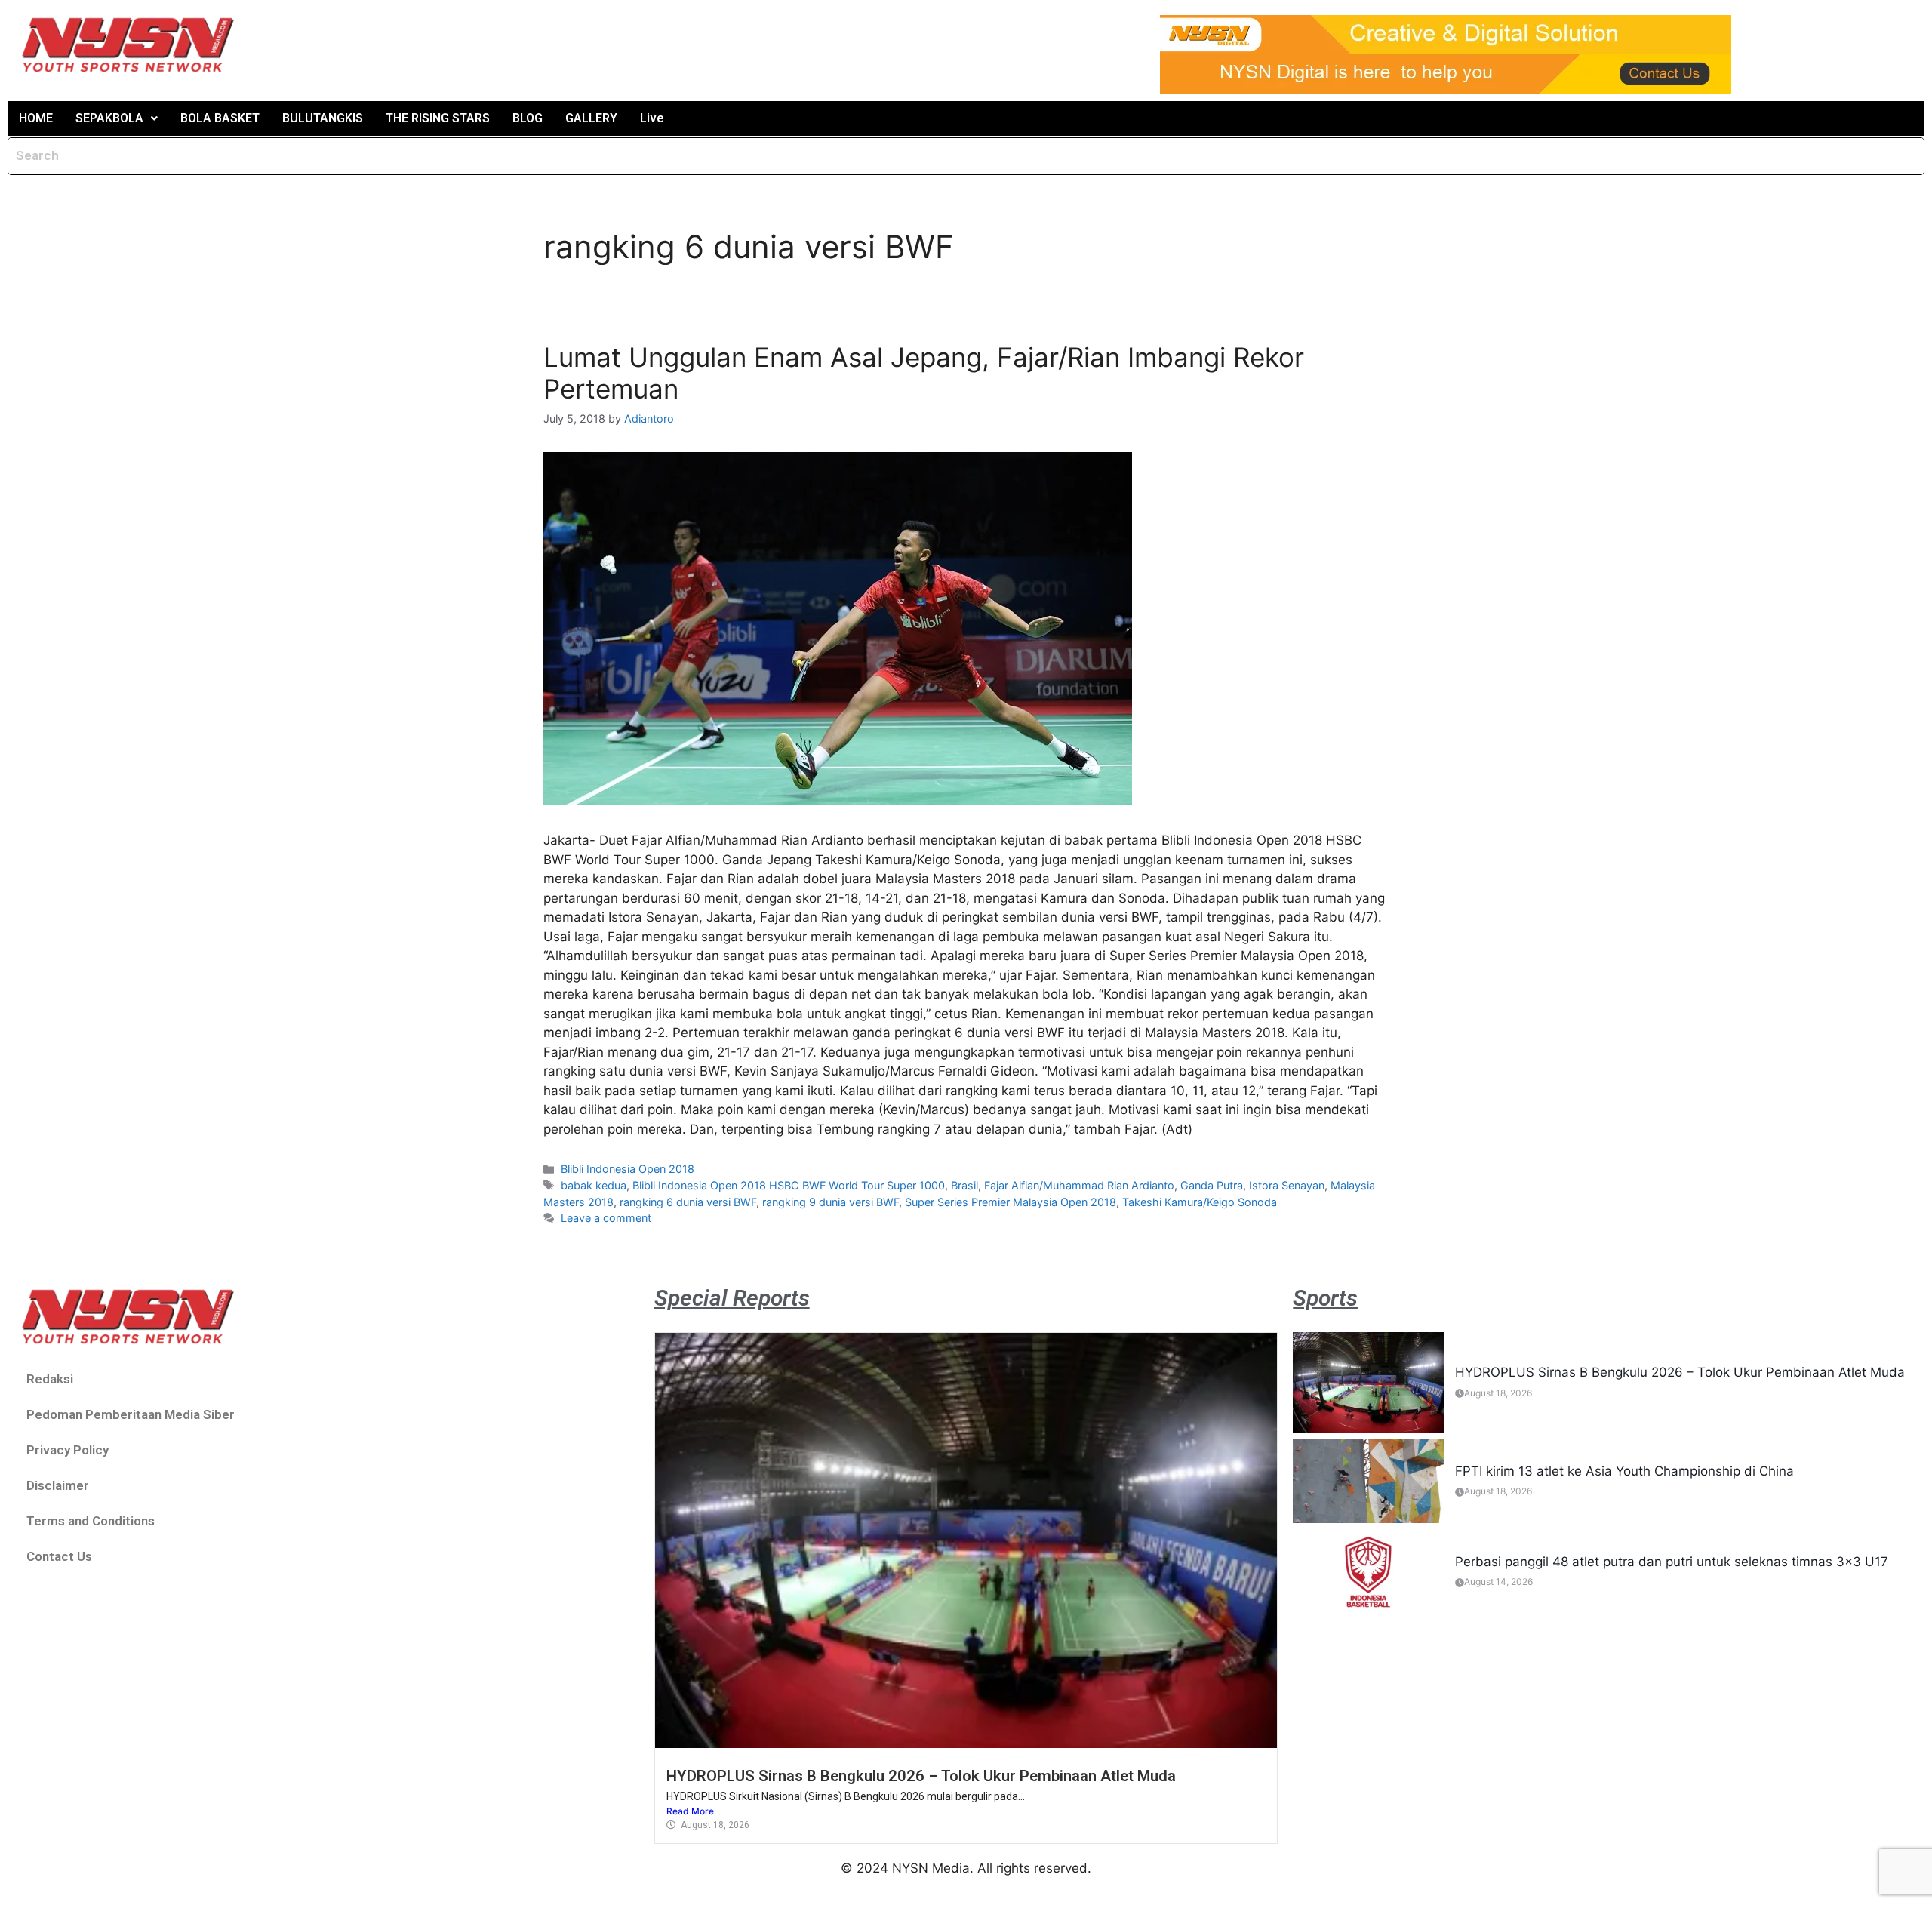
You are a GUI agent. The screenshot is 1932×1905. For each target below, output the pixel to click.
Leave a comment (606, 1218)
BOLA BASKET (220, 118)
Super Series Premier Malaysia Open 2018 (1011, 1202)
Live (652, 118)
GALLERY (591, 118)
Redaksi (50, 1379)
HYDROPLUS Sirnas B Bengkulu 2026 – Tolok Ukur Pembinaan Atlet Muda (921, 1776)
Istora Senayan (1287, 1185)
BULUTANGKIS (323, 118)
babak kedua (594, 1185)
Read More (690, 1811)
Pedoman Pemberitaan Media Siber (131, 1414)
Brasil (964, 1185)
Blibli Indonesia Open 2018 (628, 1169)
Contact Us (59, 1556)
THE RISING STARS (438, 118)
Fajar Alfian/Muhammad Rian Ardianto (1079, 1185)
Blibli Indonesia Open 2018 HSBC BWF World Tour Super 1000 (789, 1185)
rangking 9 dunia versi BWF (831, 1202)
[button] (117, 118)
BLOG (528, 118)
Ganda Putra (1212, 1185)
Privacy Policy (68, 1450)
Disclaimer (58, 1485)
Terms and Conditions (91, 1521)
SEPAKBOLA (109, 118)
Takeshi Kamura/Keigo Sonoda (1200, 1202)
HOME (36, 118)
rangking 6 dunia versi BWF (688, 1202)
